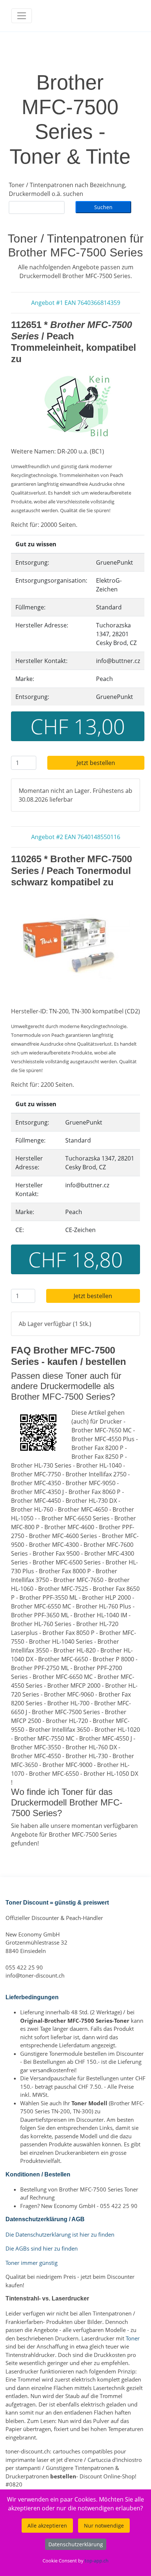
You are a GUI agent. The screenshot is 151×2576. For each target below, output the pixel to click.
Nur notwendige (104, 2526)
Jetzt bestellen (96, 763)
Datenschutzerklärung (76, 2544)
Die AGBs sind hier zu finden (42, 2248)
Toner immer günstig (32, 2263)
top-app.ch (97, 2561)
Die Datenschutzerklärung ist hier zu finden (60, 2234)
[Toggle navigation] (22, 16)
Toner (133, 2338)
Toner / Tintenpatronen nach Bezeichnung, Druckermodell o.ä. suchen (68, 189)
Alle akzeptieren (47, 2526)
